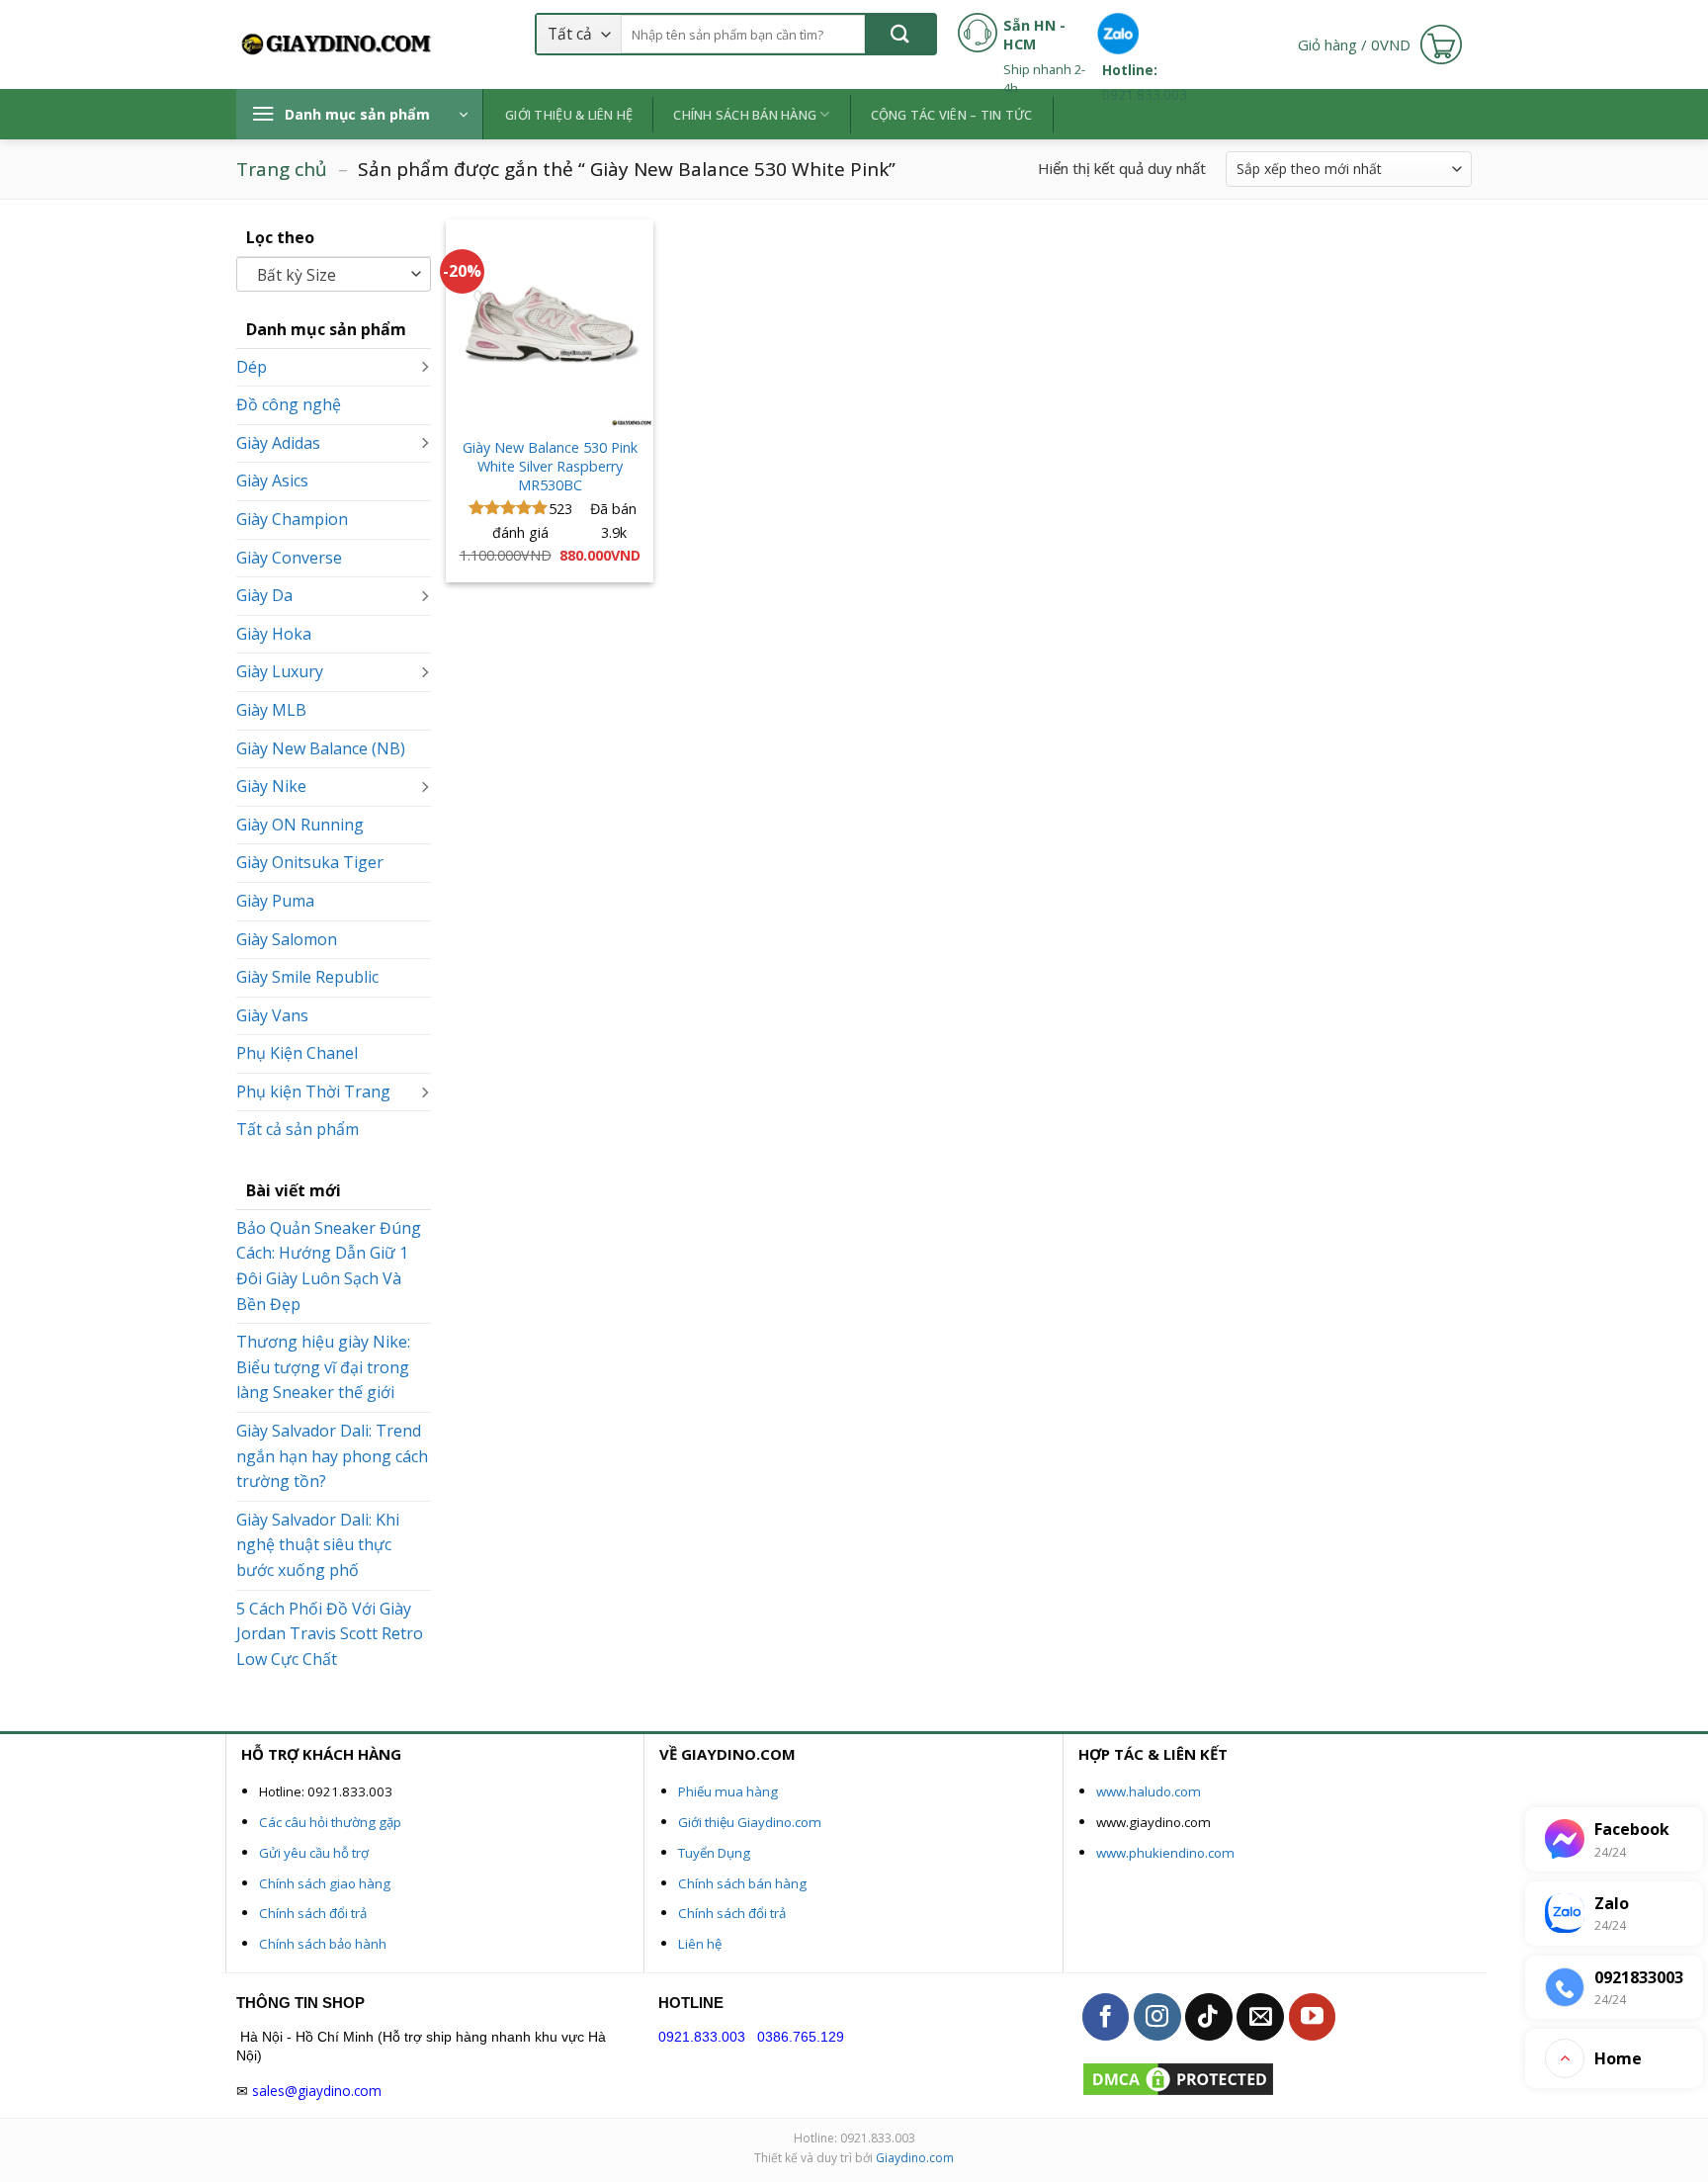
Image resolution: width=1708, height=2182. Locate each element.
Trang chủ (282, 169)
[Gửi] (900, 34)
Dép (252, 367)
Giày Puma (275, 901)
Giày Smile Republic (307, 977)
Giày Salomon (287, 939)
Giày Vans (272, 1015)
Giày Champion (292, 519)
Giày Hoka (274, 634)
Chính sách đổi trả (313, 1913)
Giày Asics (272, 480)
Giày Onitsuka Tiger (310, 862)
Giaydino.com (915, 2158)
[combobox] (334, 274)
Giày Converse (289, 558)
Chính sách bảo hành (323, 1944)
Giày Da (264, 595)
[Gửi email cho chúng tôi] (1260, 2017)
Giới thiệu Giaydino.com (750, 1822)
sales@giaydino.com (317, 2091)
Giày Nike (271, 786)
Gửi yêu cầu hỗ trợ (314, 1853)
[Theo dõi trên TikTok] (1209, 2017)
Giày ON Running (300, 825)
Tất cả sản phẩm (298, 1129)
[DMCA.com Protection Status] (1178, 2078)
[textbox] (329, 275)
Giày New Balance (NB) (321, 748)
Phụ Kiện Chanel (297, 1053)
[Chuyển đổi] (424, 368)
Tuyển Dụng (714, 1853)
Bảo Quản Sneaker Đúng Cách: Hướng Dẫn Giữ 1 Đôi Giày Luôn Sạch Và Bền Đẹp (329, 1266)
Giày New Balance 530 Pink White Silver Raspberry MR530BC (550, 466)
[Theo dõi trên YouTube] (1313, 2017)
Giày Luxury (280, 671)
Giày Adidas (278, 443)
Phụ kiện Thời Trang (313, 1091)
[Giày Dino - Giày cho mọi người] (335, 45)
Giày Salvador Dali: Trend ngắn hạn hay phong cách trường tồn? (332, 1456)
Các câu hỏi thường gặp (330, 1822)
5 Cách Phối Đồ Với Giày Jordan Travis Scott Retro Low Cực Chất (330, 1634)
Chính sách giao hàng (325, 1883)
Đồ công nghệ (289, 404)
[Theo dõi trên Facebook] (1106, 2017)
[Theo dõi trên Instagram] (1157, 2017)
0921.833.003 (702, 2037)
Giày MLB (271, 710)
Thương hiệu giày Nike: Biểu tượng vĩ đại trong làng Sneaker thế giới (323, 1367)
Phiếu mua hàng (728, 1791)
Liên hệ (700, 1944)
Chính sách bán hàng (742, 1883)
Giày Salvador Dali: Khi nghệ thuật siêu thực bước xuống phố (318, 1545)
